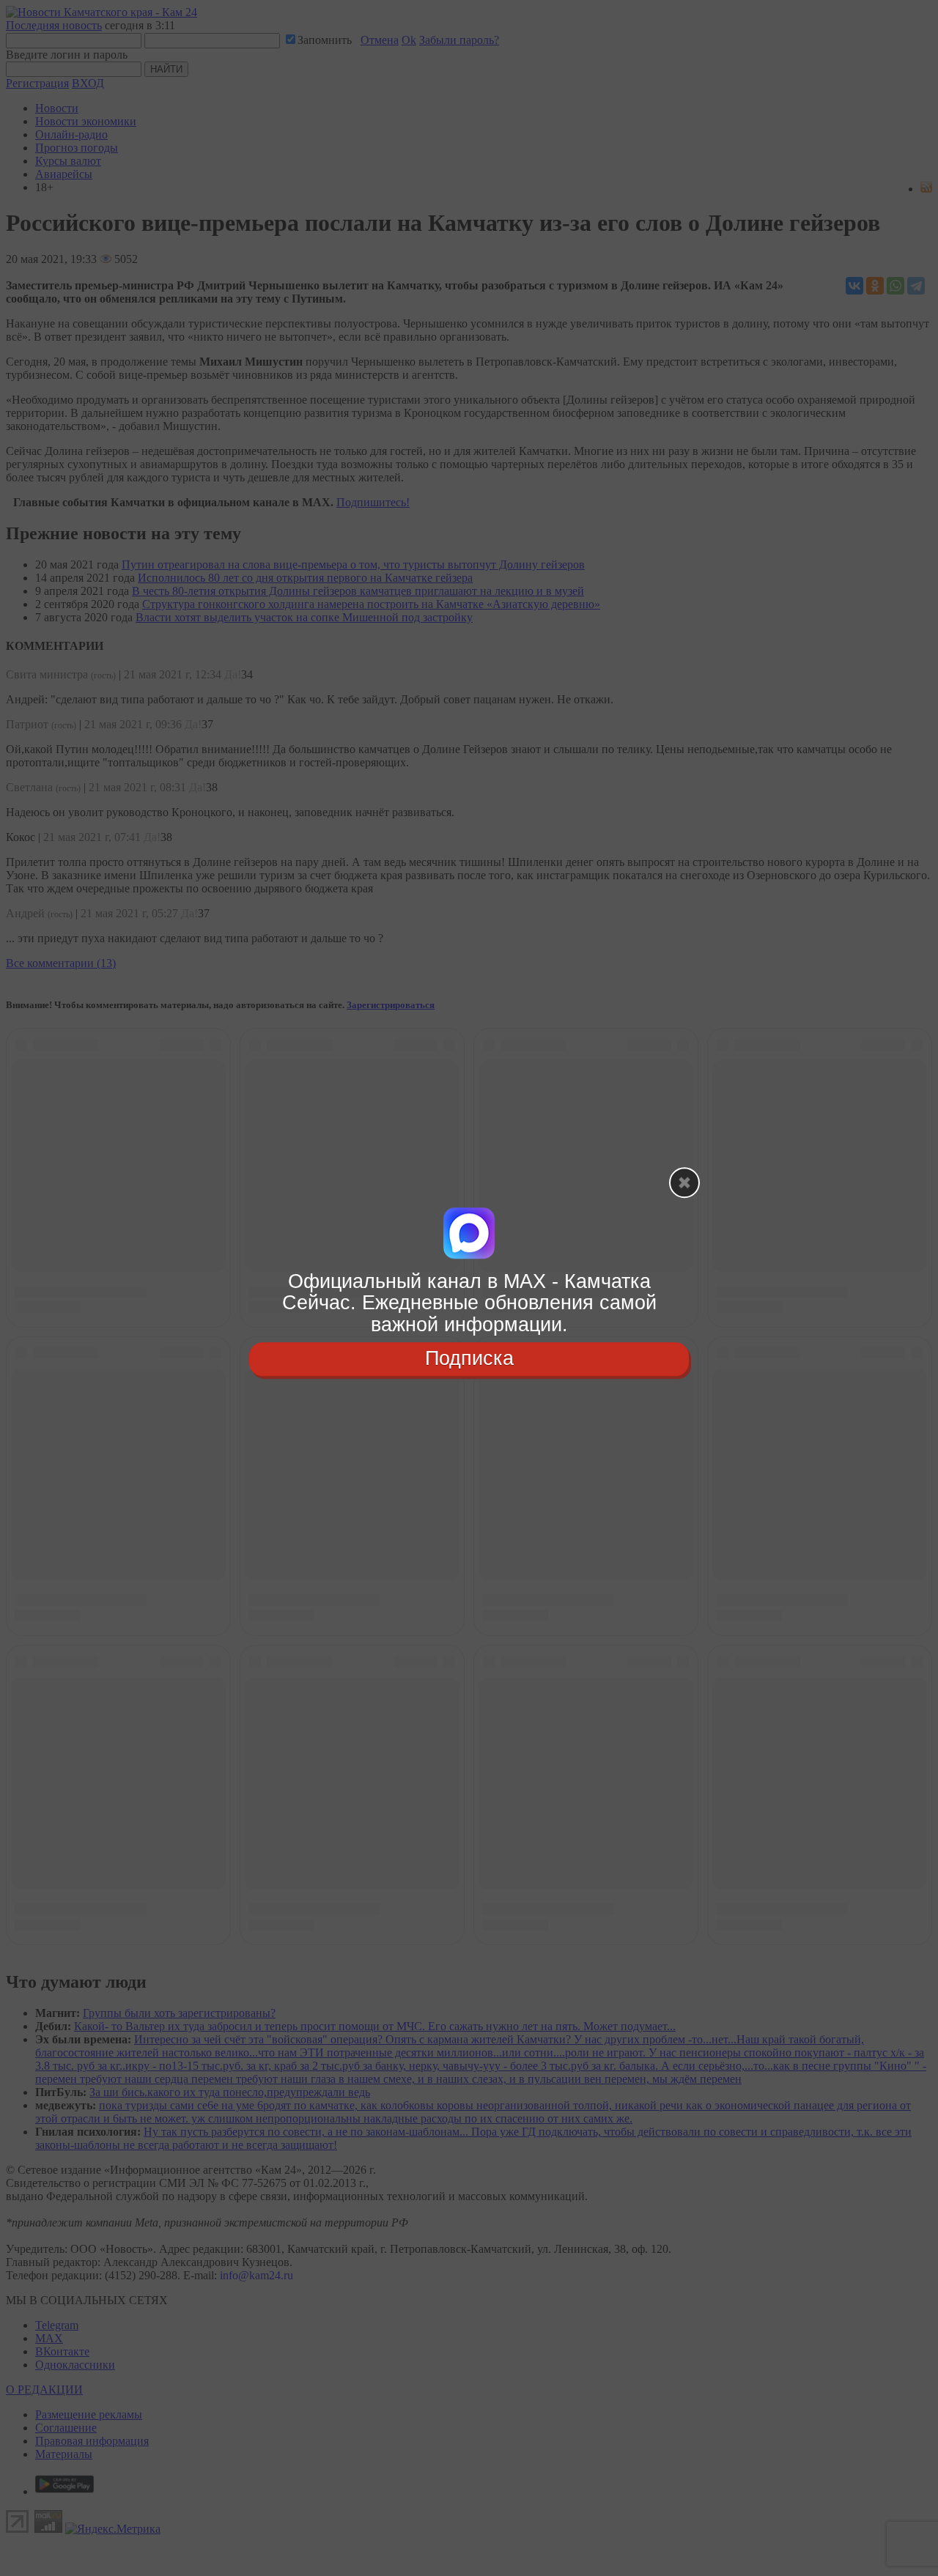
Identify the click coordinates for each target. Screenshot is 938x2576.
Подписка (469, 1358)
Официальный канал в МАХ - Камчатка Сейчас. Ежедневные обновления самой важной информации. (469, 1303)
